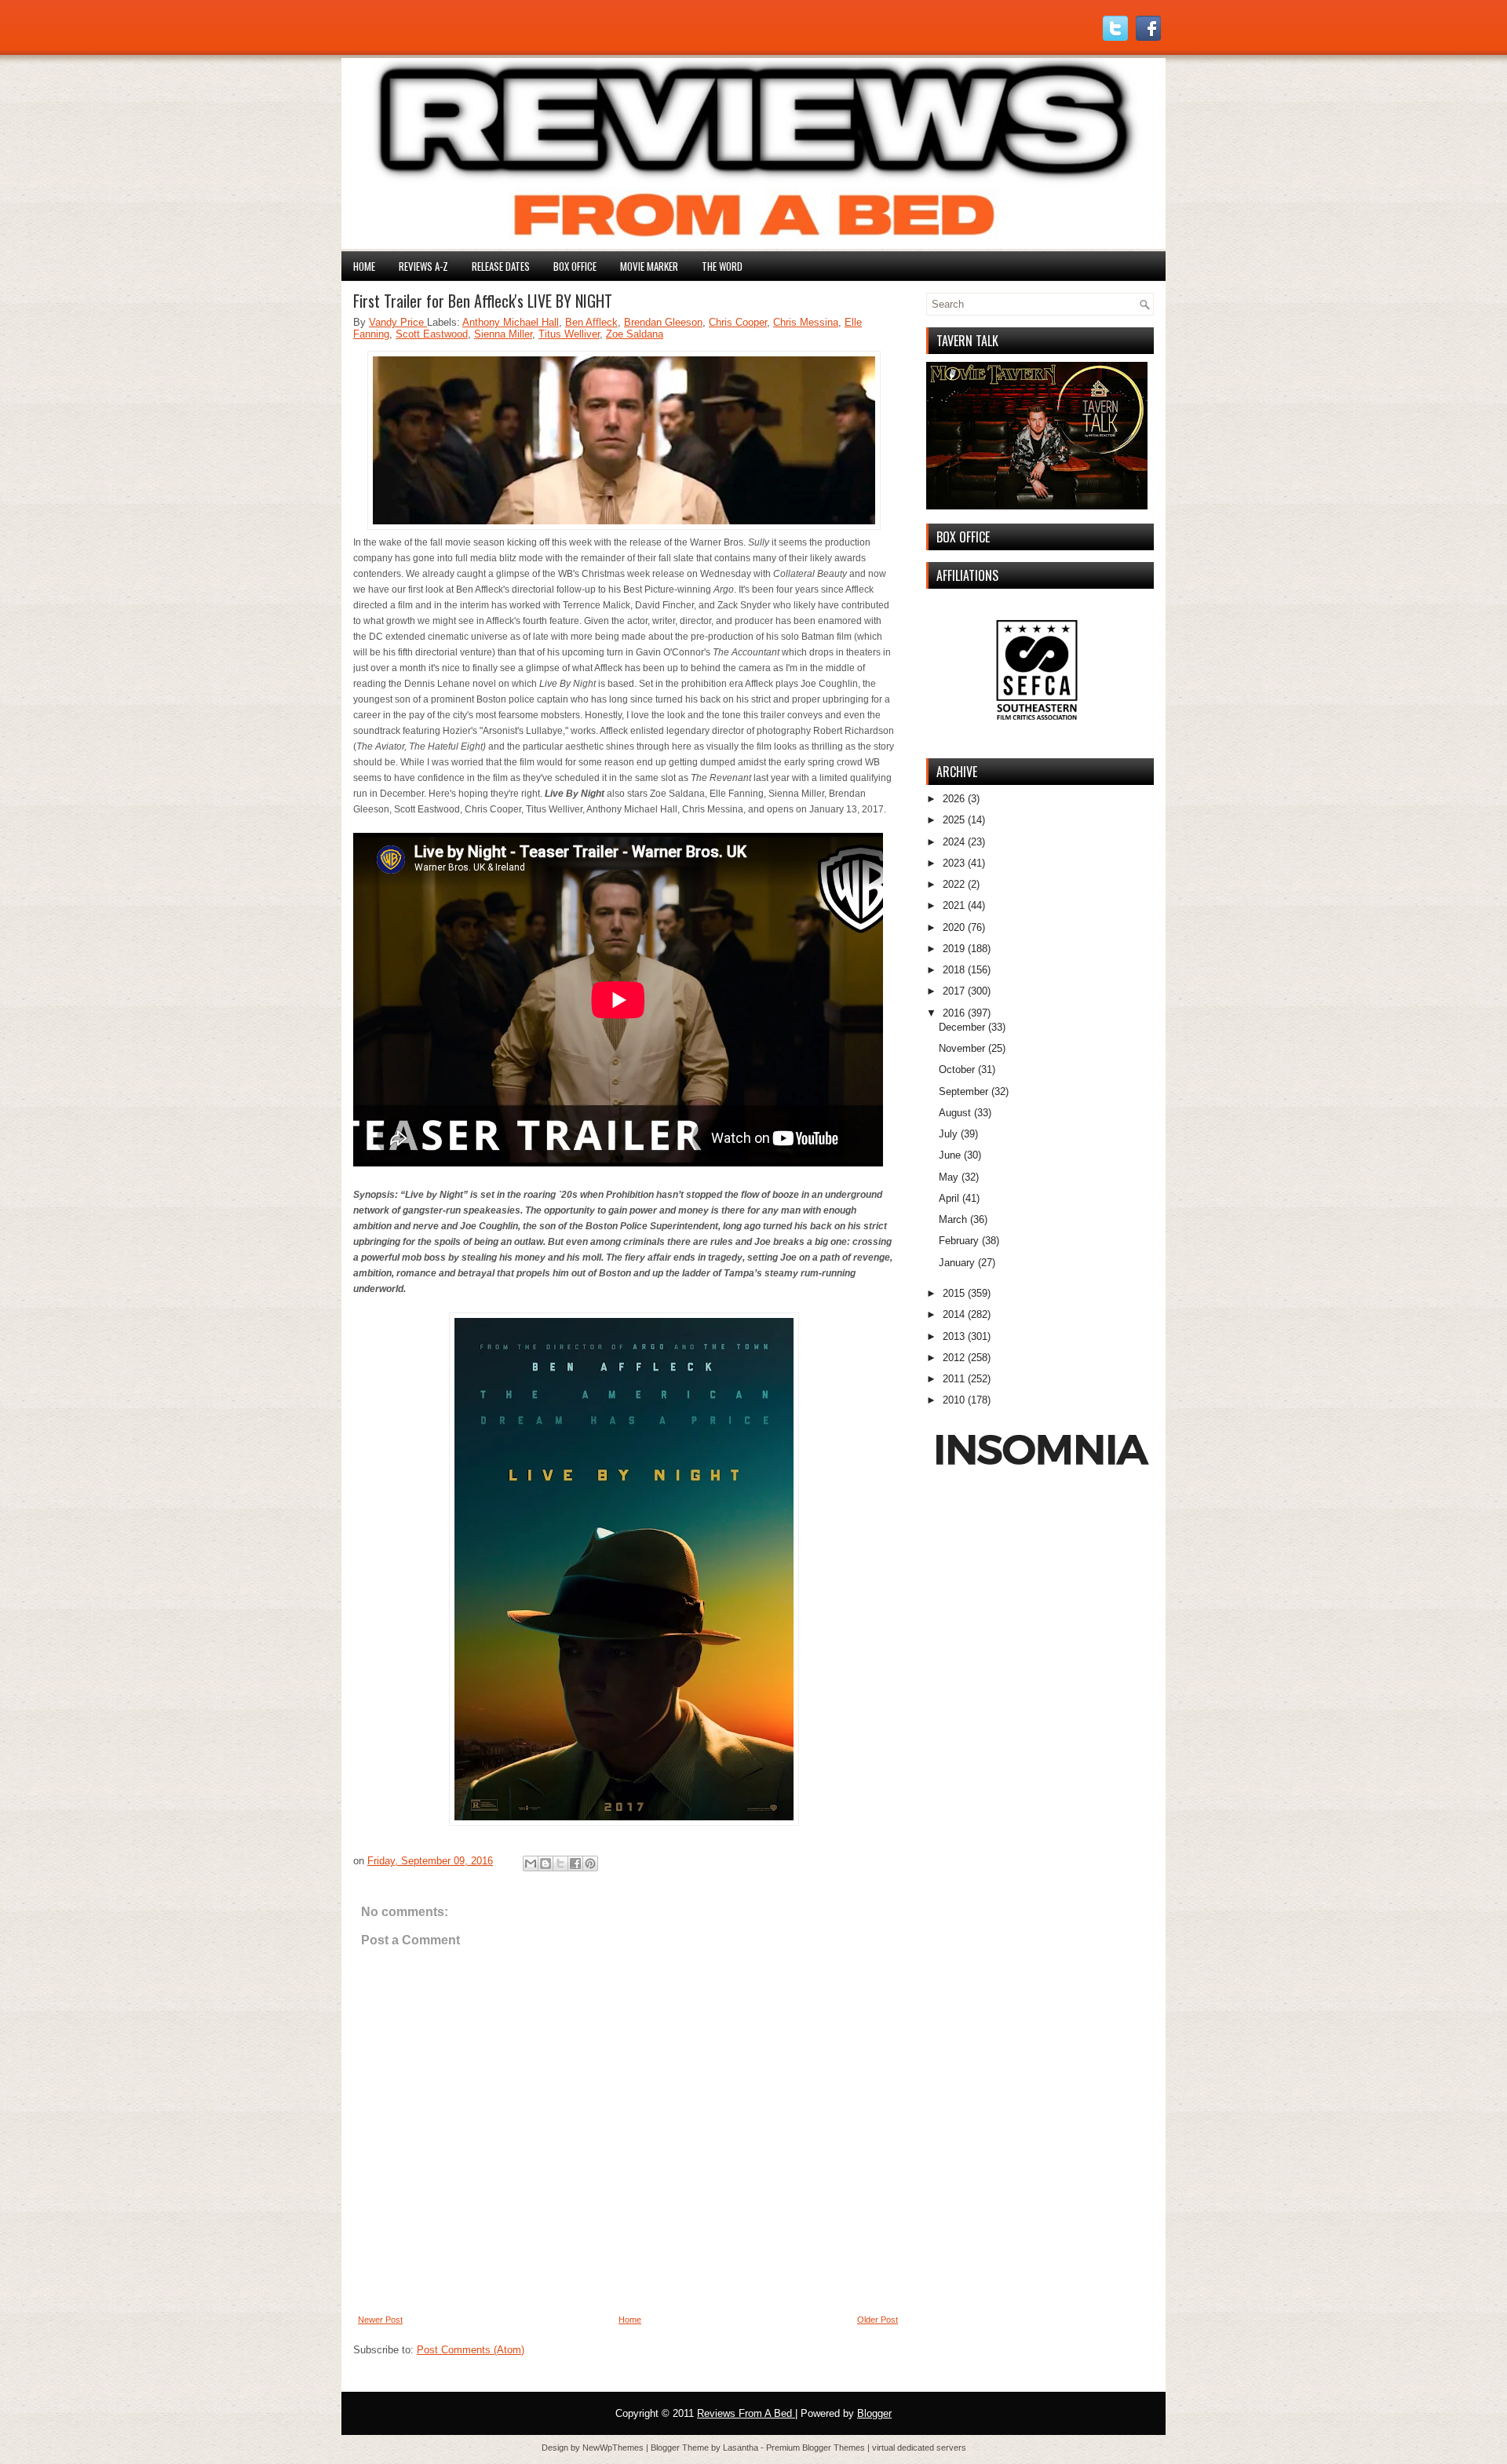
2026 (954, 799)
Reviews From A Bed (746, 2413)
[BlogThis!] (546, 1864)
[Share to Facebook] (575, 1864)
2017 (954, 991)
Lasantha (742, 2448)
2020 (954, 927)
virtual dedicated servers (919, 2448)
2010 (954, 1400)
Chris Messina (806, 322)
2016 (954, 1013)
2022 (954, 884)
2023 (954, 863)
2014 (954, 1314)
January (957, 1263)
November (962, 1048)
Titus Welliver (569, 334)
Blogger (874, 2413)
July (948, 1134)
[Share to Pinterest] (590, 1864)
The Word (722, 266)
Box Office (575, 266)
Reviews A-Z (423, 266)
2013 (954, 1336)
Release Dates (501, 266)
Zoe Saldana (635, 334)
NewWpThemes (614, 2448)
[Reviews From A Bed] (753, 245)
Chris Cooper (738, 322)
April (949, 1198)
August (955, 1113)
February (959, 1241)
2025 (954, 820)
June (950, 1155)
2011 (954, 1379)
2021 (954, 905)
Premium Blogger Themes (817, 2448)
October (957, 1070)
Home (364, 266)
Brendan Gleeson (663, 322)
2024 (954, 842)
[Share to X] (560, 1864)
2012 (954, 1358)
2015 (954, 1293)
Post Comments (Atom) (471, 2350)
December (962, 1027)
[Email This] (531, 1864)
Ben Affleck (591, 322)
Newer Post (380, 2320)
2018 (954, 970)
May (949, 1177)
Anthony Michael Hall (511, 322)
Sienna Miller (503, 334)
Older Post (878, 2320)
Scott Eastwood (432, 334)
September (963, 1091)
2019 (954, 949)
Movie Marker (649, 266)
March (953, 1219)
